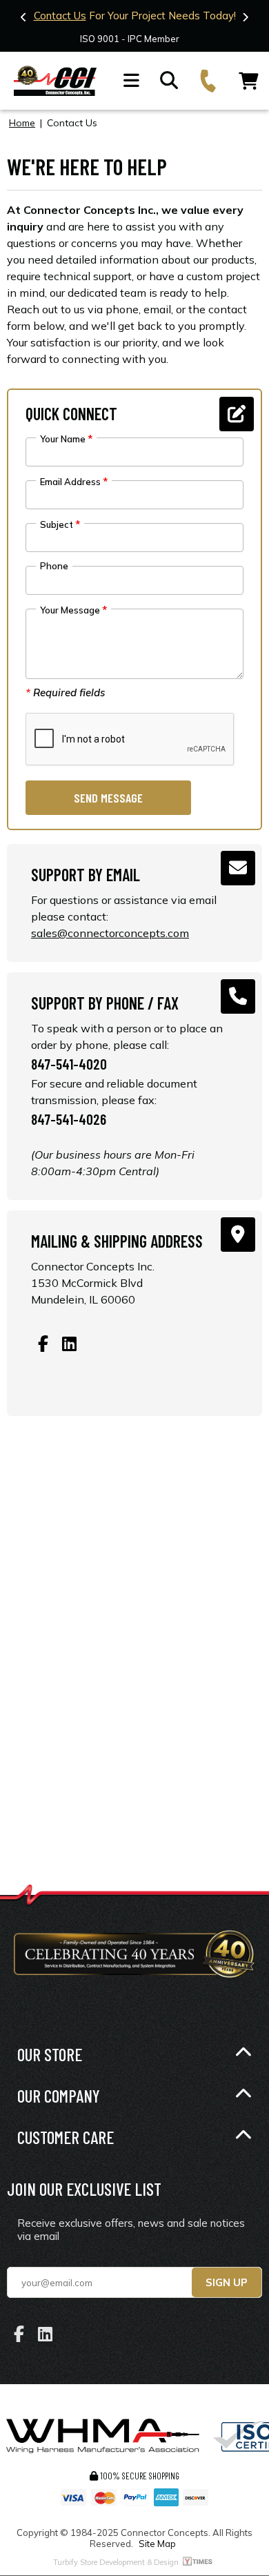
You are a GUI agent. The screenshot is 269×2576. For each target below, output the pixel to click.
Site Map (157, 2544)
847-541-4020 (69, 1064)
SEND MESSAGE (108, 798)
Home (22, 123)
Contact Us (60, 16)
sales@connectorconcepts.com (110, 933)
